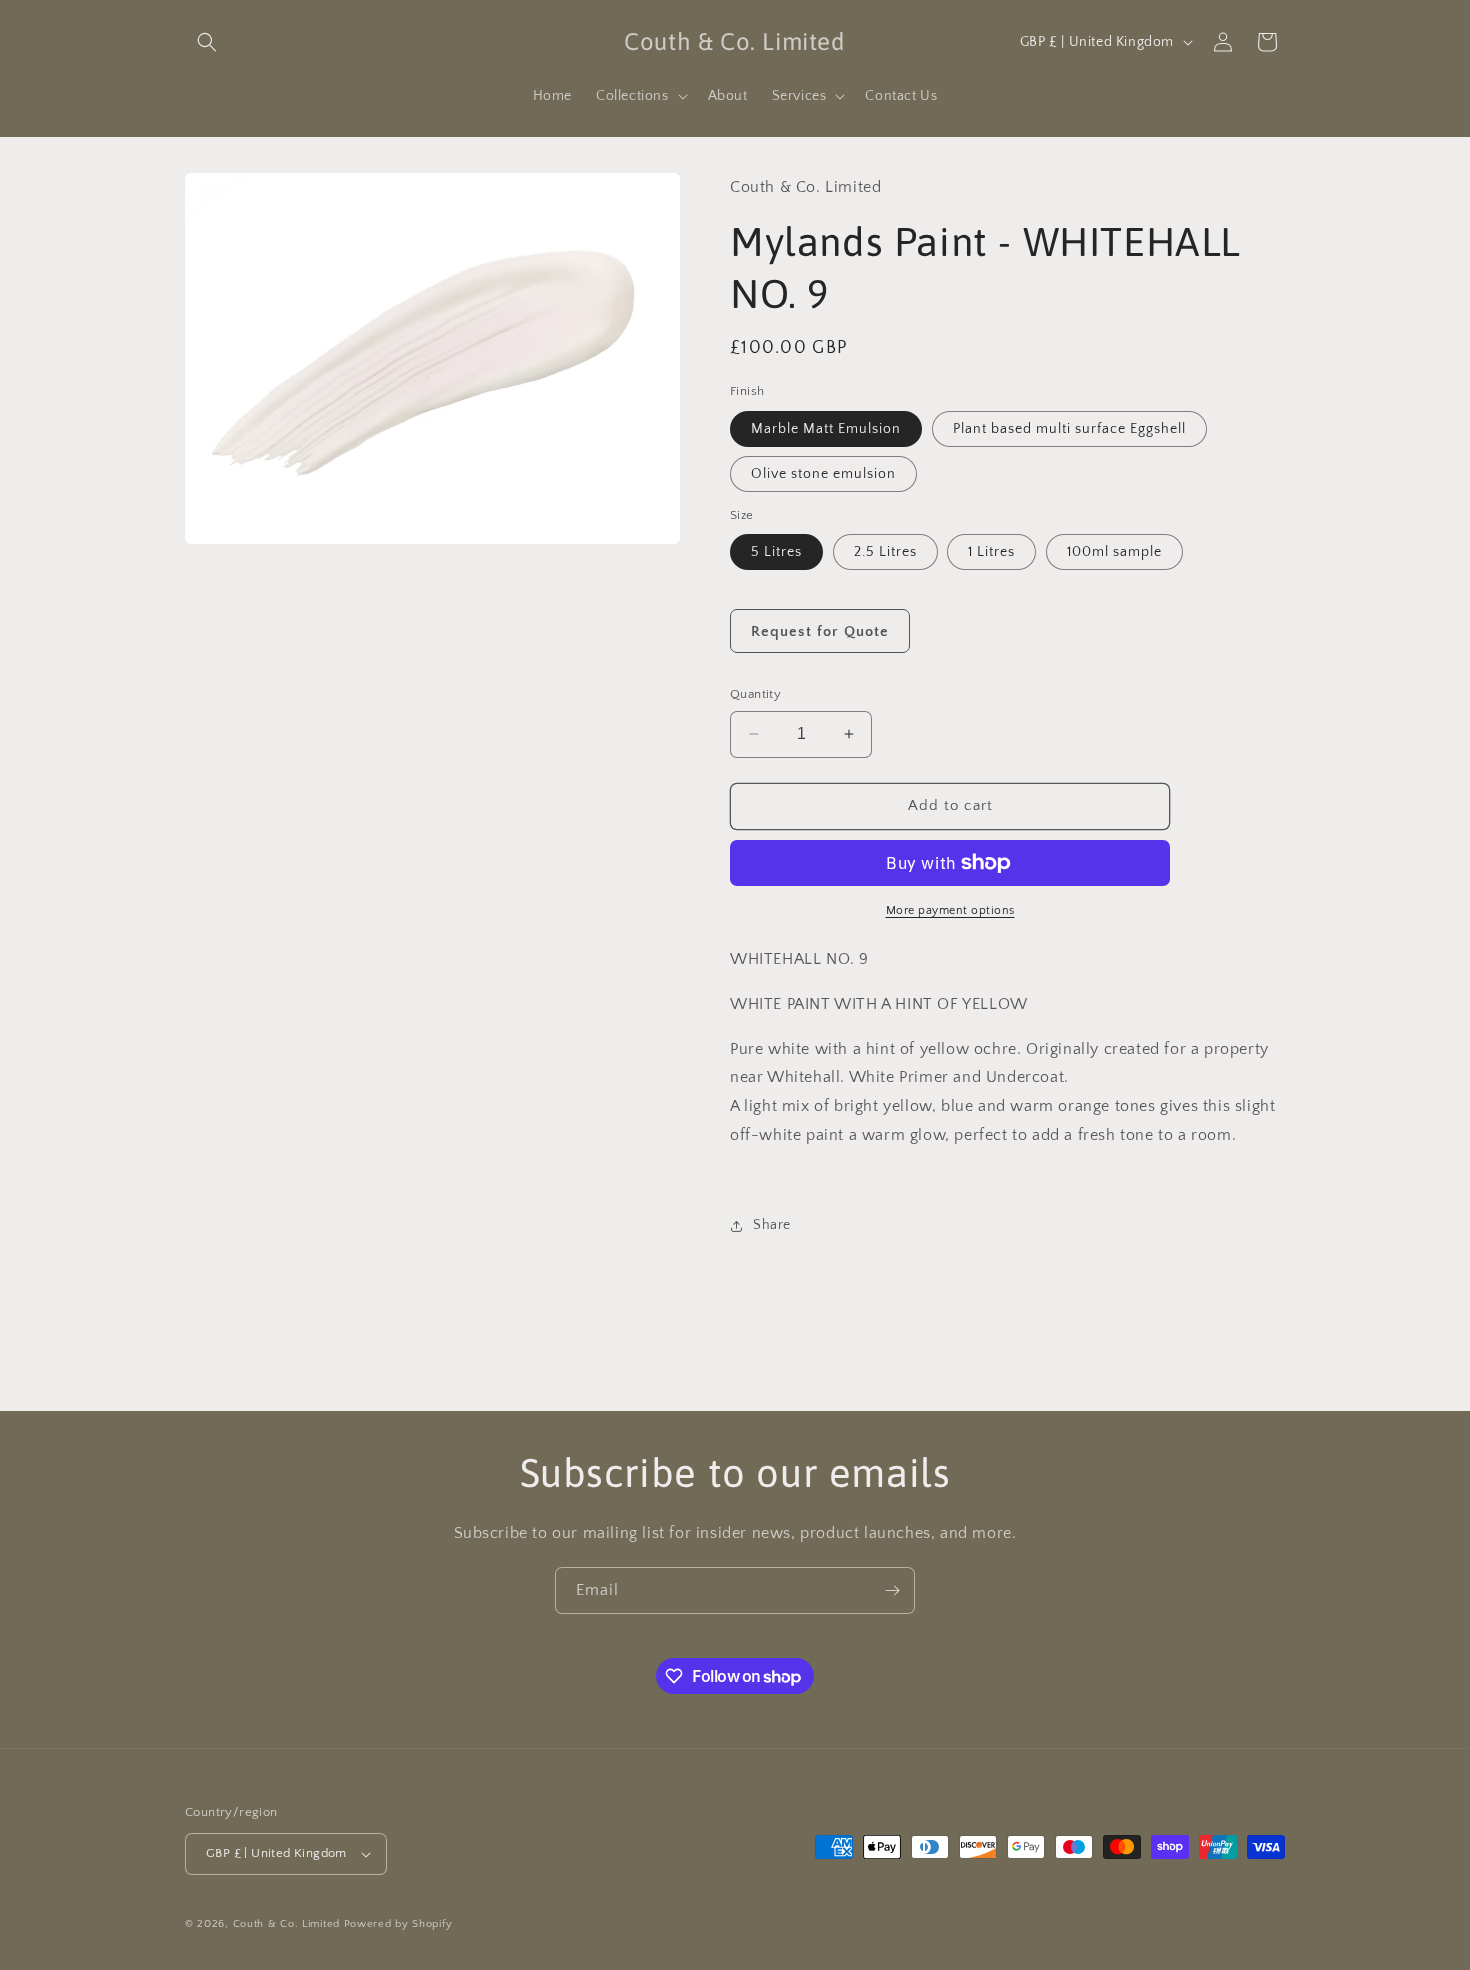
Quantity (755, 694)
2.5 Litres (885, 552)
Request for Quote (820, 631)
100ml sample (1114, 552)
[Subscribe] (892, 1590)
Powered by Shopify (398, 1924)
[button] (207, 42)
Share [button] (772, 1225)
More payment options (950, 910)
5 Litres (776, 552)
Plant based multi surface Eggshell (1069, 429)
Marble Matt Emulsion (826, 429)
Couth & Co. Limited (286, 1924)
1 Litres (991, 552)
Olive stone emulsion (823, 474)
